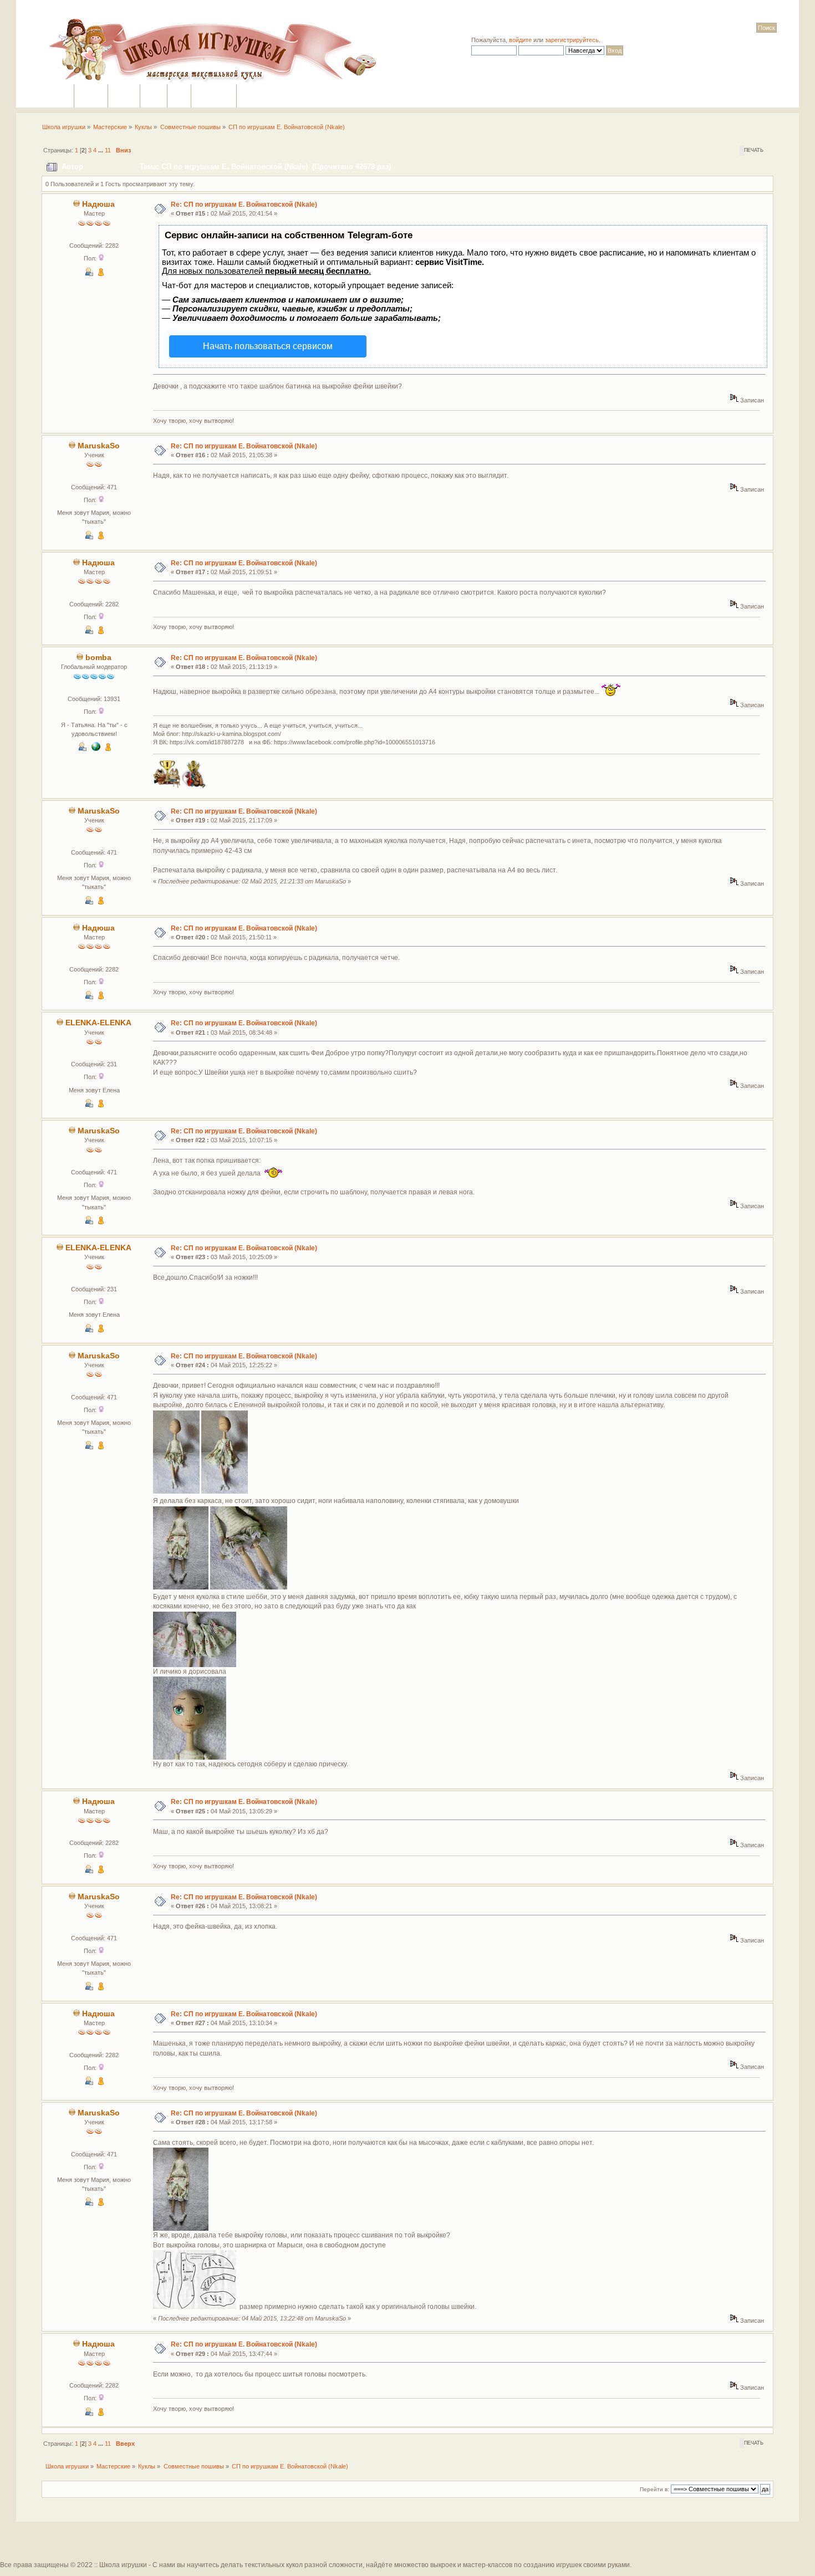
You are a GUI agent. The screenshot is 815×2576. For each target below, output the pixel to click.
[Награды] (101, 274)
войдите (520, 40)
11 (108, 150)
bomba (98, 658)
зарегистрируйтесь (572, 40)
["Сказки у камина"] (96, 749)
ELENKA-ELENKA (98, 1023)
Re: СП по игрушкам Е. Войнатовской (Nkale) (244, 205)
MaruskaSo (99, 446)
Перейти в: (654, 2489)
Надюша (98, 204)
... (101, 150)
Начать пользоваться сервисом (268, 346)
